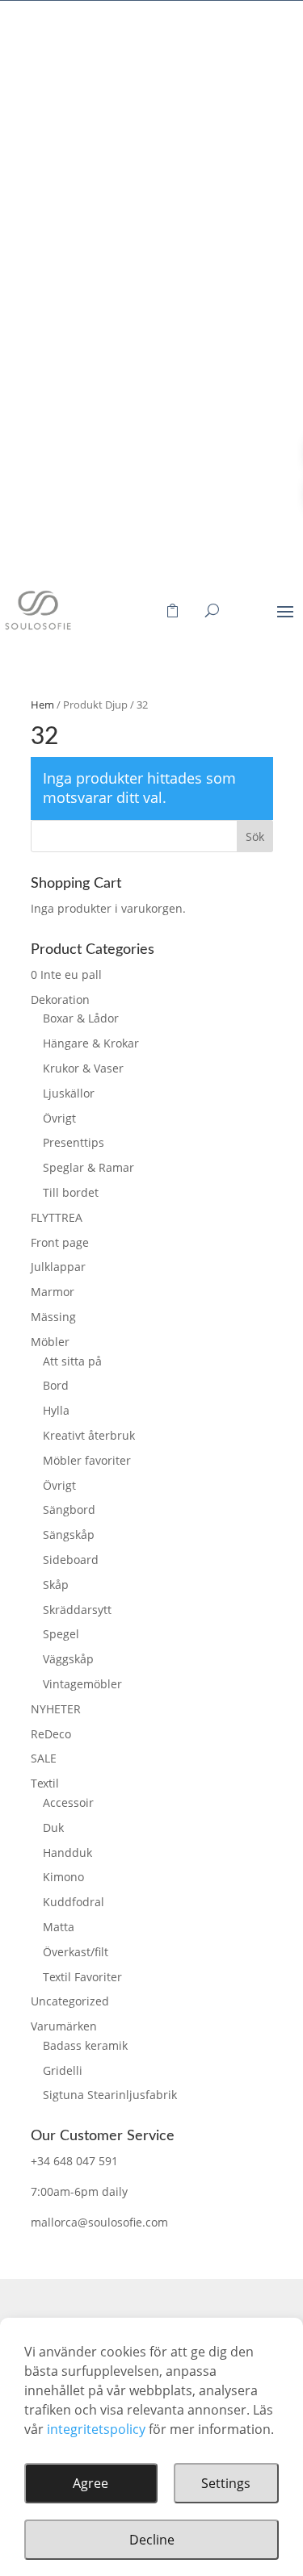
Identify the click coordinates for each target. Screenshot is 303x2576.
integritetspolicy (96, 2429)
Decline (152, 2540)
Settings (226, 2483)
